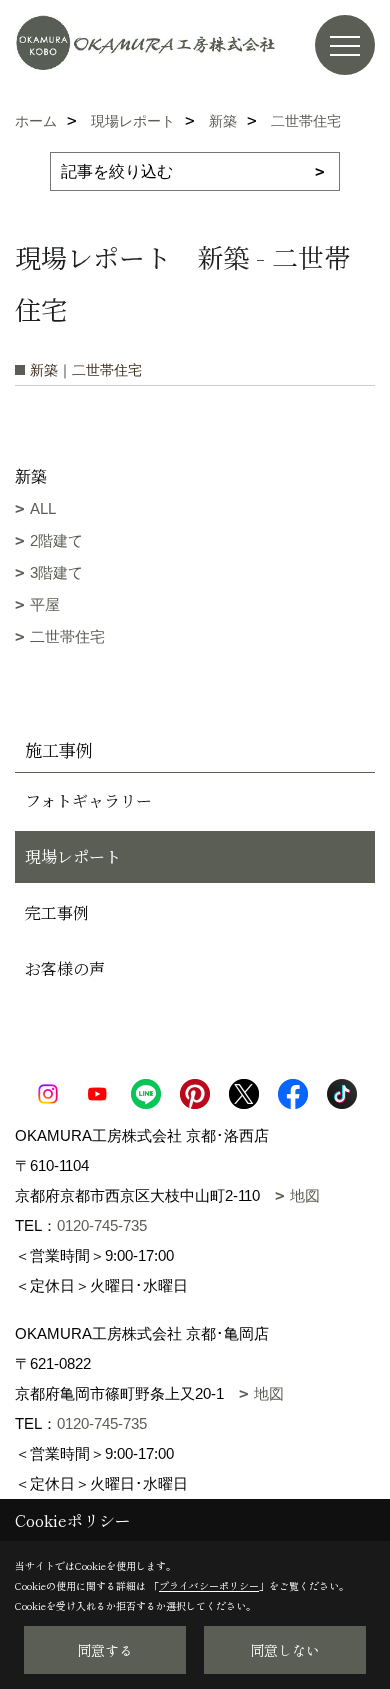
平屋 (45, 604)
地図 (305, 1195)
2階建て (56, 540)
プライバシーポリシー (209, 1585)
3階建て (56, 572)
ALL (43, 508)
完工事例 (57, 912)
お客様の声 (65, 968)
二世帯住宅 (67, 636)
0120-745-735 (102, 1225)
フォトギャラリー (88, 800)
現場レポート (73, 856)
